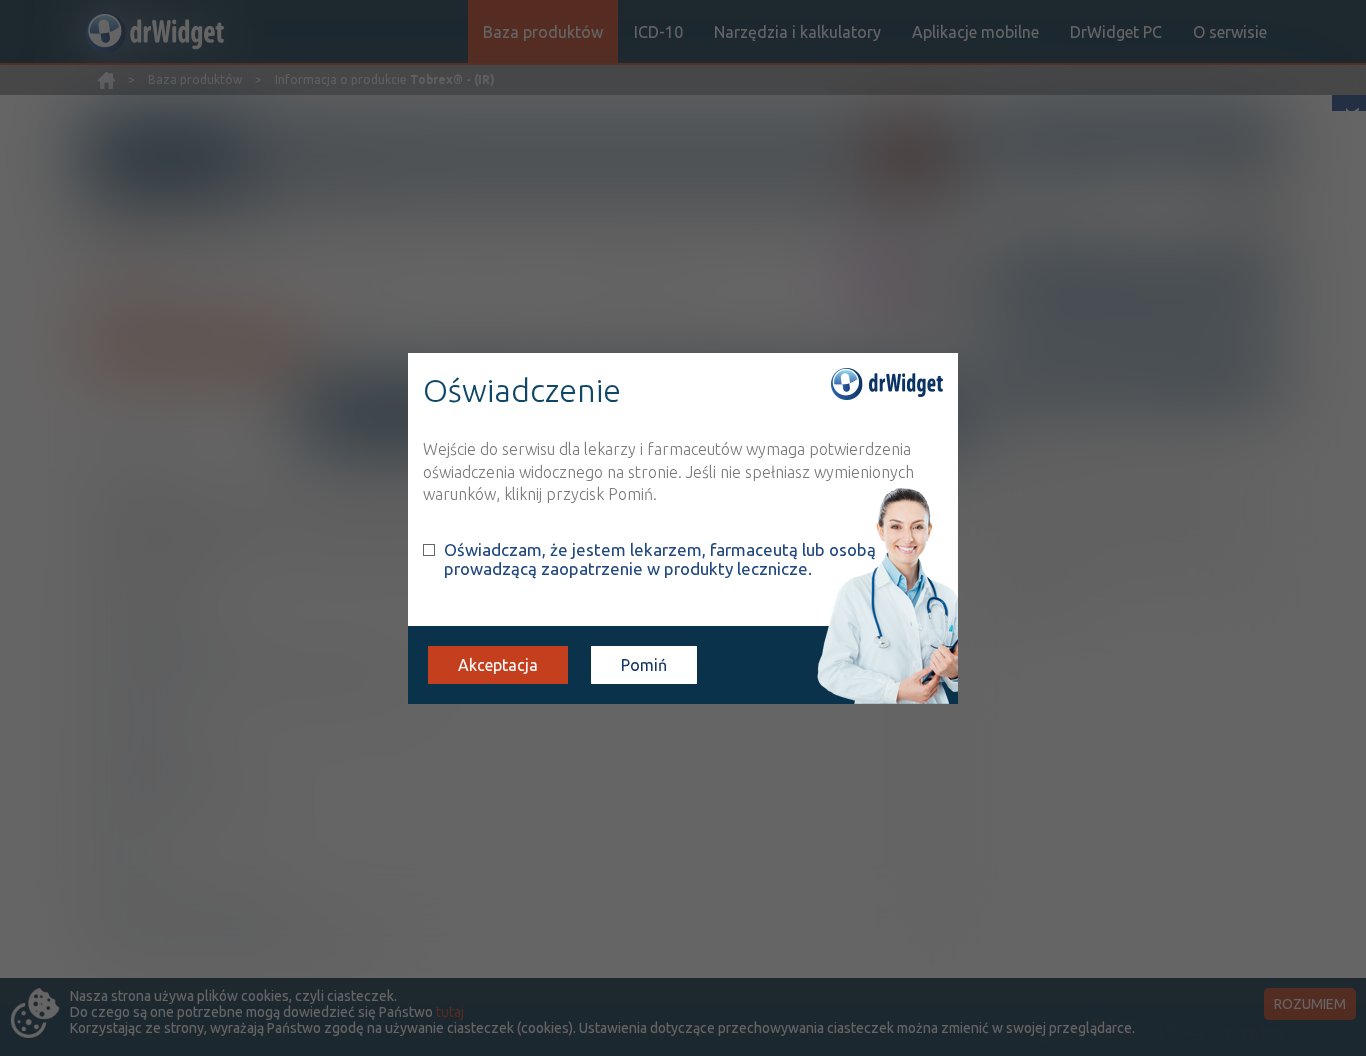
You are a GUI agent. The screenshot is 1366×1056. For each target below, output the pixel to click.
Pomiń (644, 665)
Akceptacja (498, 665)
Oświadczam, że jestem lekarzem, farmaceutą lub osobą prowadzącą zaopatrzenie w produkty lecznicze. (660, 559)
